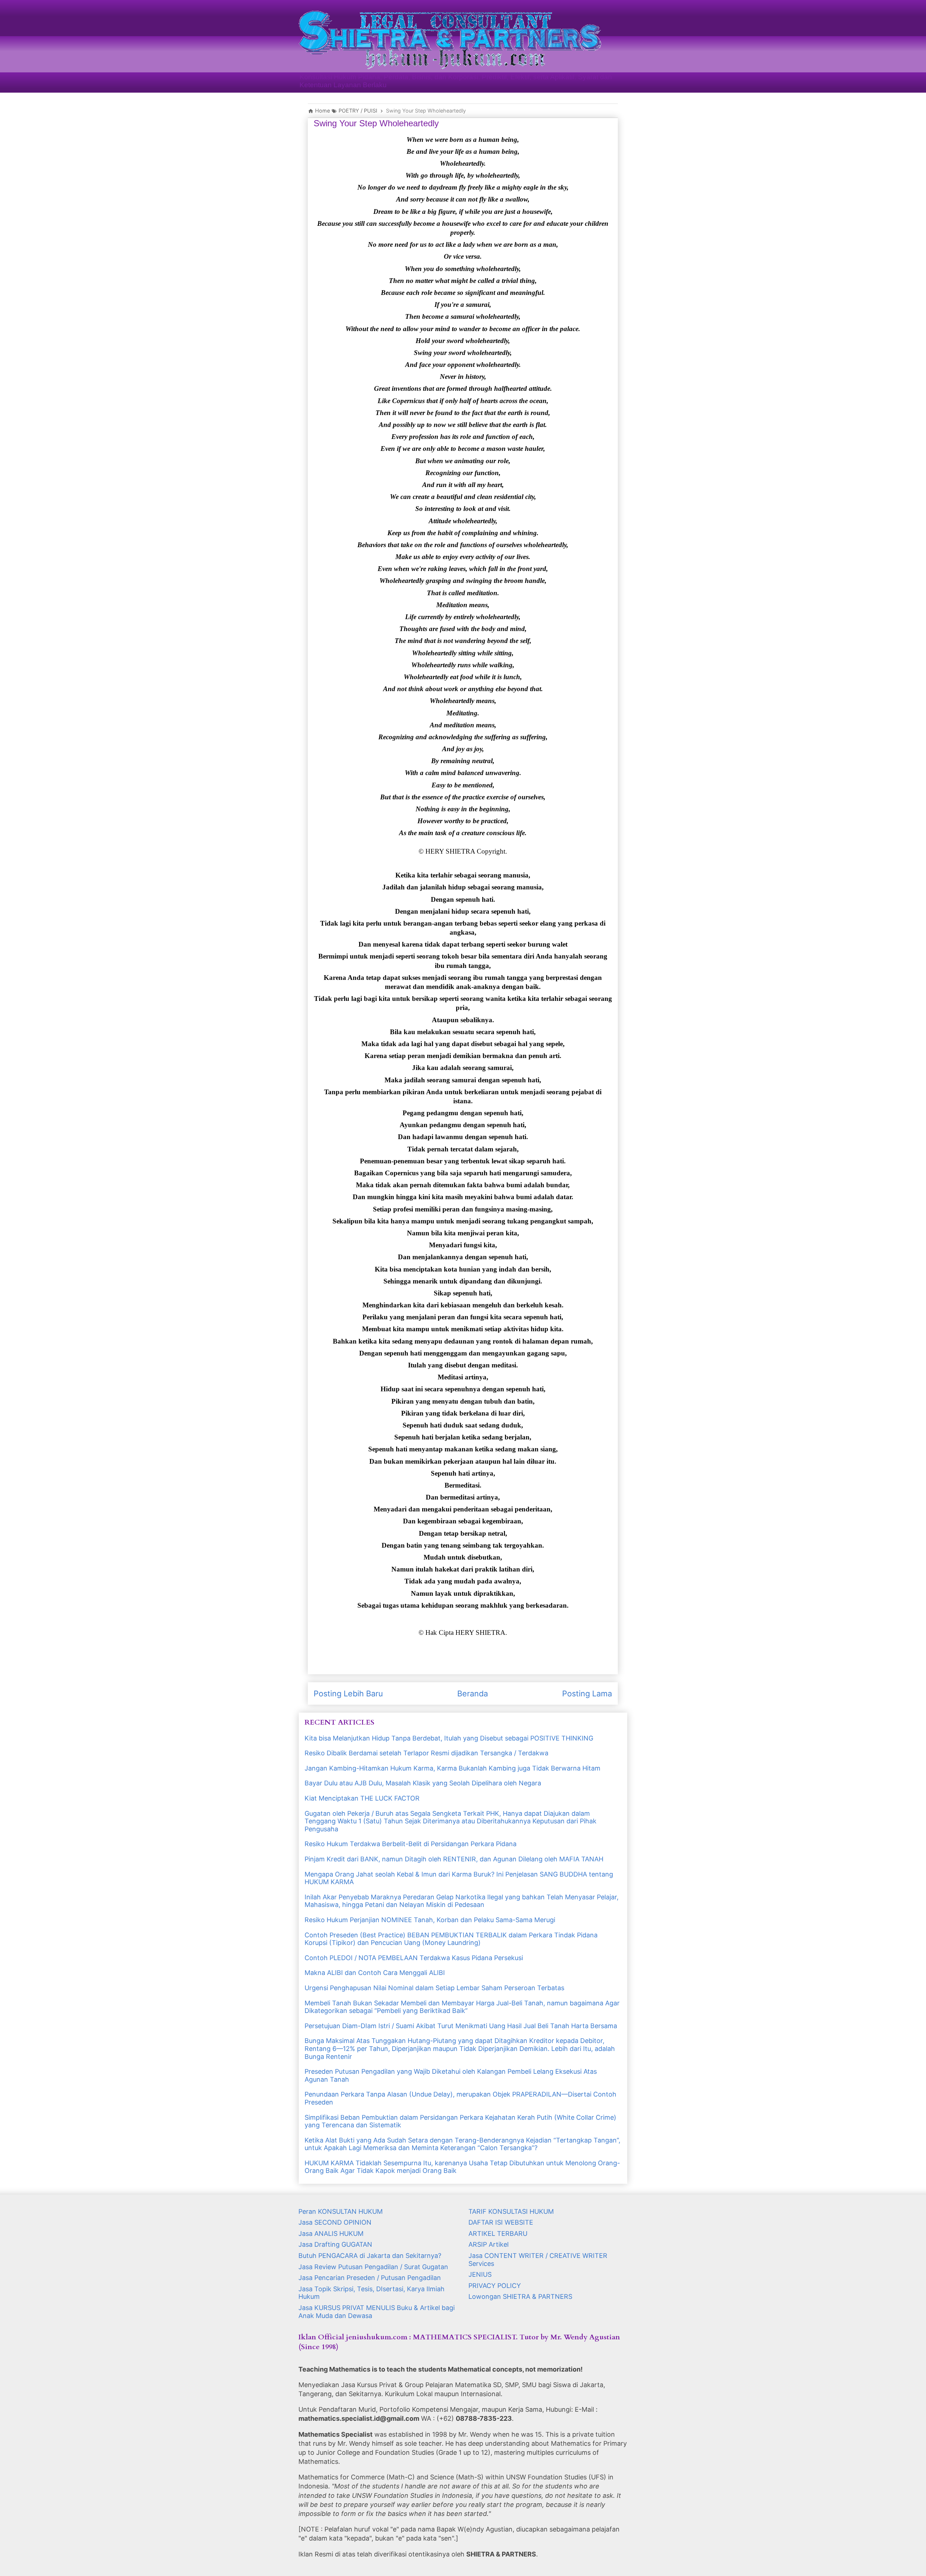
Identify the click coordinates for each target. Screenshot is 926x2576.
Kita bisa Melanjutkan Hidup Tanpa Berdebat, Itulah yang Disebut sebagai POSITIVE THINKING (449, 1738)
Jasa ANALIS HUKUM (331, 2234)
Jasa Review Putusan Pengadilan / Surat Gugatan (373, 2267)
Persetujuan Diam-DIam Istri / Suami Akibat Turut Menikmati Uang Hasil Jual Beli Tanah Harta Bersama (461, 2026)
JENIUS (480, 2274)
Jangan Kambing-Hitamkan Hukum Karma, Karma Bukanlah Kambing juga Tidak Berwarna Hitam (453, 1768)
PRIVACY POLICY (495, 2286)
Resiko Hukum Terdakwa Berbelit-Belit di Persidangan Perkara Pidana (411, 1844)
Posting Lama (587, 1693)
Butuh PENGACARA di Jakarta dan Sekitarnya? (370, 2256)
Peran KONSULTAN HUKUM (341, 2211)
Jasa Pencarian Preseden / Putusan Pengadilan (370, 2278)
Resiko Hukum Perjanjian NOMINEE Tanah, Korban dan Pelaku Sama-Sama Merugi (430, 1920)
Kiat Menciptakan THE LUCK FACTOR (362, 1798)
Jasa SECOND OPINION (335, 2222)
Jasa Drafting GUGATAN (335, 2244)
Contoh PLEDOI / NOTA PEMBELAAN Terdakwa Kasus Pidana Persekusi (414, 1958)
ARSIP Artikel (489, 2244)
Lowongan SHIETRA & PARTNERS (520, 2296)
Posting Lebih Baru (348, 1693)
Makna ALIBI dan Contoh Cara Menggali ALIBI (375, 1973)
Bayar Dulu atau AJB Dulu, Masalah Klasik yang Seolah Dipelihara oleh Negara (423, 1783)
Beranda (473, 1693)
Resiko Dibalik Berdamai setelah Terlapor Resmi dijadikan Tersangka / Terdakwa (426, 1753)
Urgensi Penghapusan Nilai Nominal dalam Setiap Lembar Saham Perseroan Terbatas (434, 1988)
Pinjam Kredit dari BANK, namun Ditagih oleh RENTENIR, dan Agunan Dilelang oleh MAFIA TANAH (454, 1859)
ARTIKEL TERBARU (498, 2234)
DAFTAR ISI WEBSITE (501, 2222)
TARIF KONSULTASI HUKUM (511, 2211)
